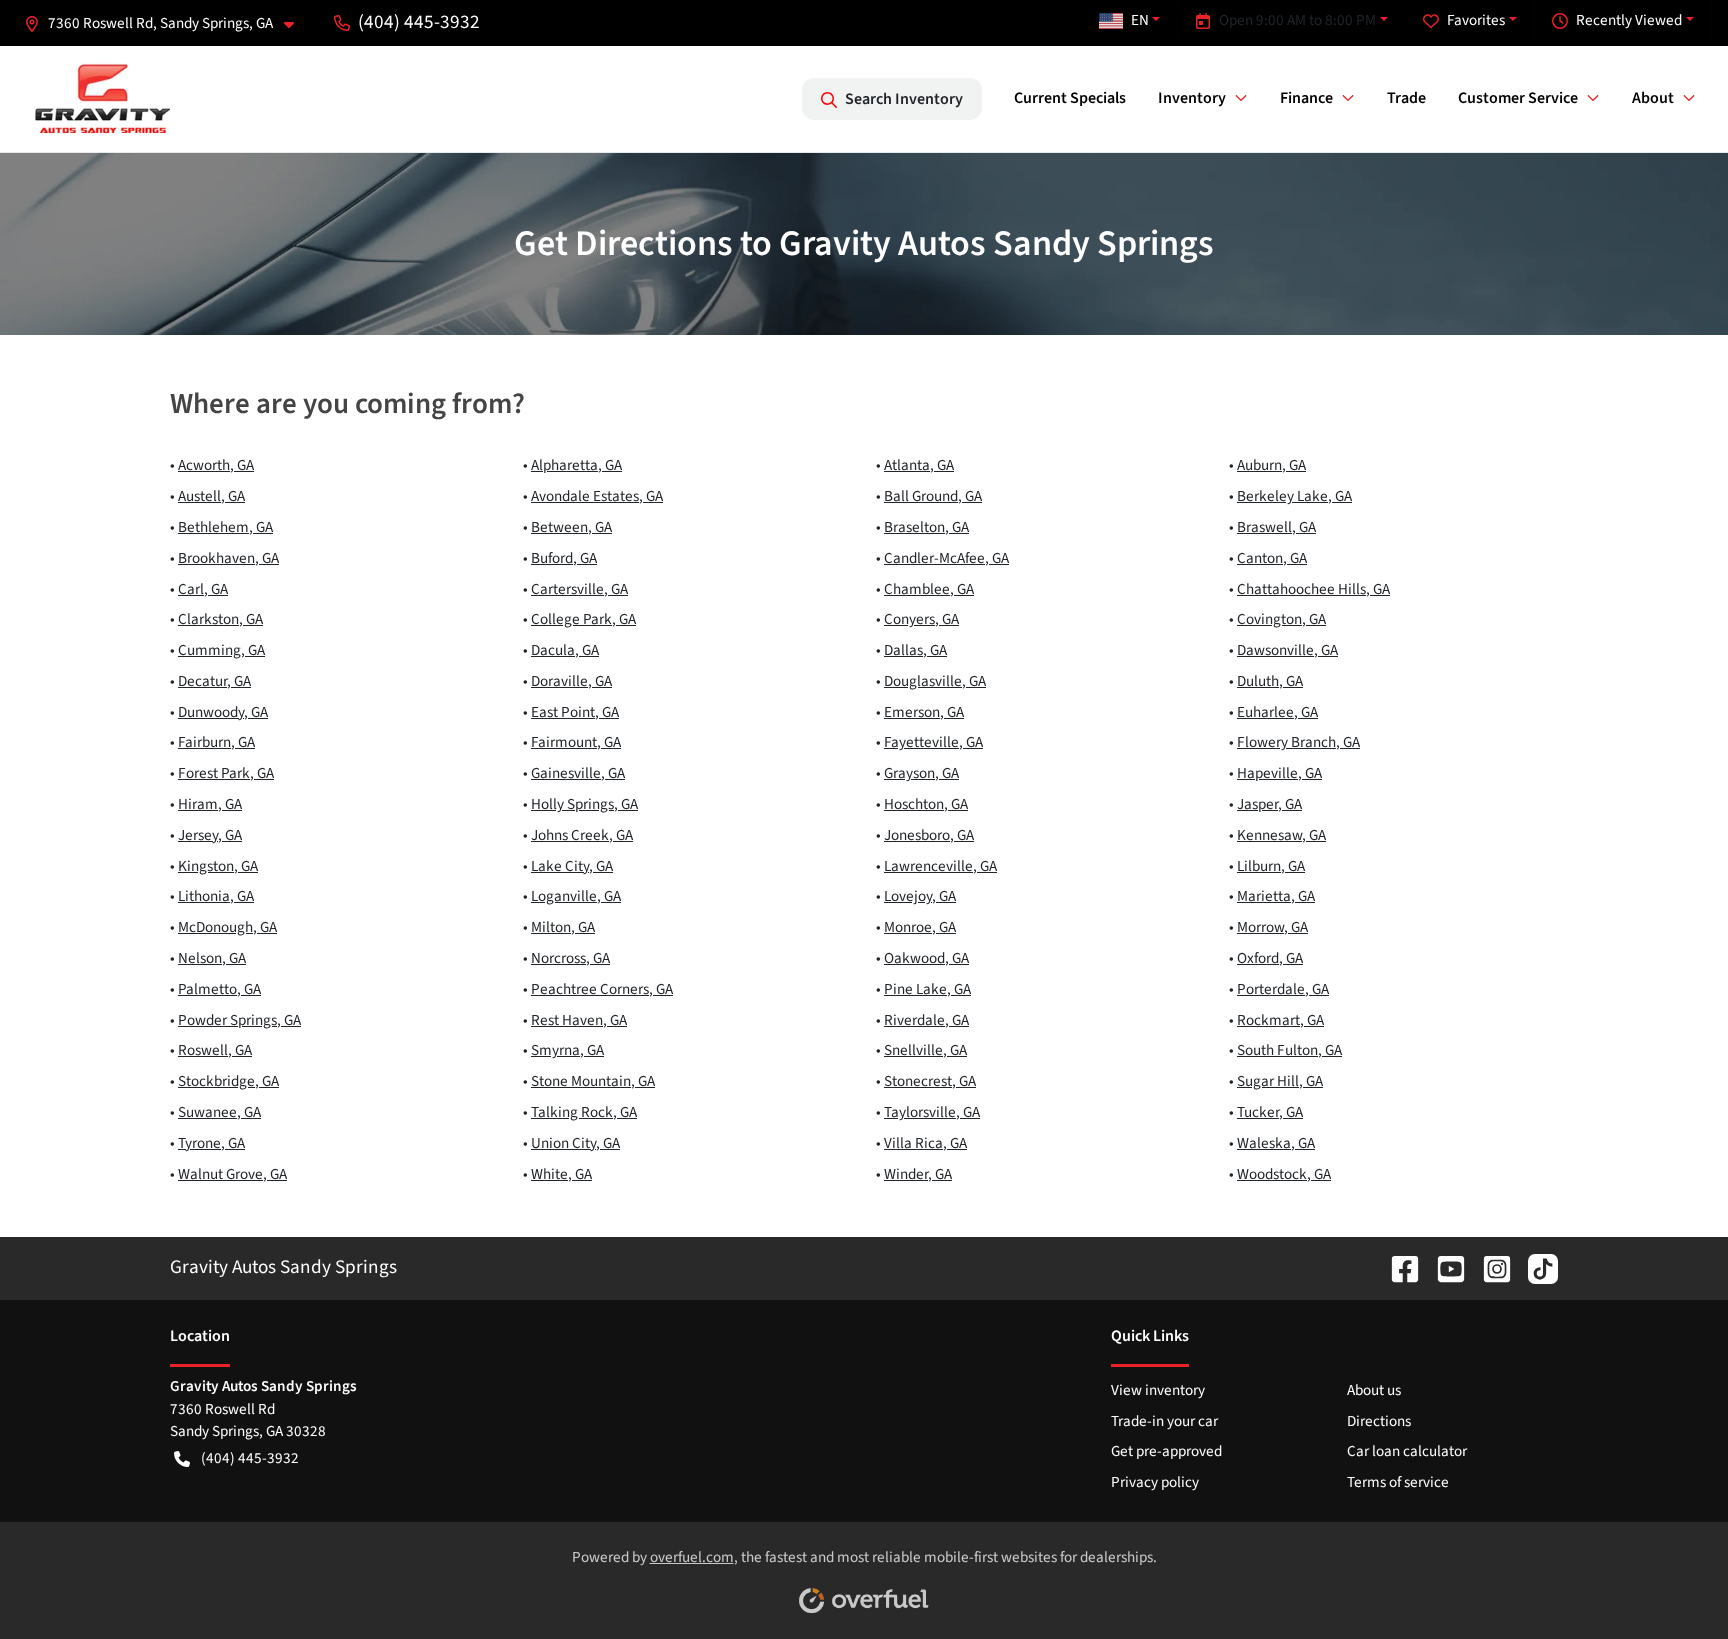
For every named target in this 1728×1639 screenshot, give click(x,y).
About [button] (1653, 98)
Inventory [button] (1192, 98)
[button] (167, 23)
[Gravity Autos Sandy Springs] (102, 99)
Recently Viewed (1629, 20)
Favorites (1476, 20)
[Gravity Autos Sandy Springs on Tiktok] (1535, 1267)
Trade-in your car (1164, 1421)
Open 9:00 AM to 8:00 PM (1297, 20)
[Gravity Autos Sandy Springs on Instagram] (1489, 1267)
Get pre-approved (1166, 1451)
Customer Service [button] (1518, 98)
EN (1140, 20)
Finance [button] (1306, 98)
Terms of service (1398, 1482)
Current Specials (1070, 98)
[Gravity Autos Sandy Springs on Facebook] (1397, 1267)
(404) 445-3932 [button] (419, 22)
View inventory (1158, 1390)
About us (1374, 1390)
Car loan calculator (1407, 1451)
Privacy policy (1155, 1482)
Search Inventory (904, 99)
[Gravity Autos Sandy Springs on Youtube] (1443, 1267)
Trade (1406, 98)
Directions (1379, 1421)
